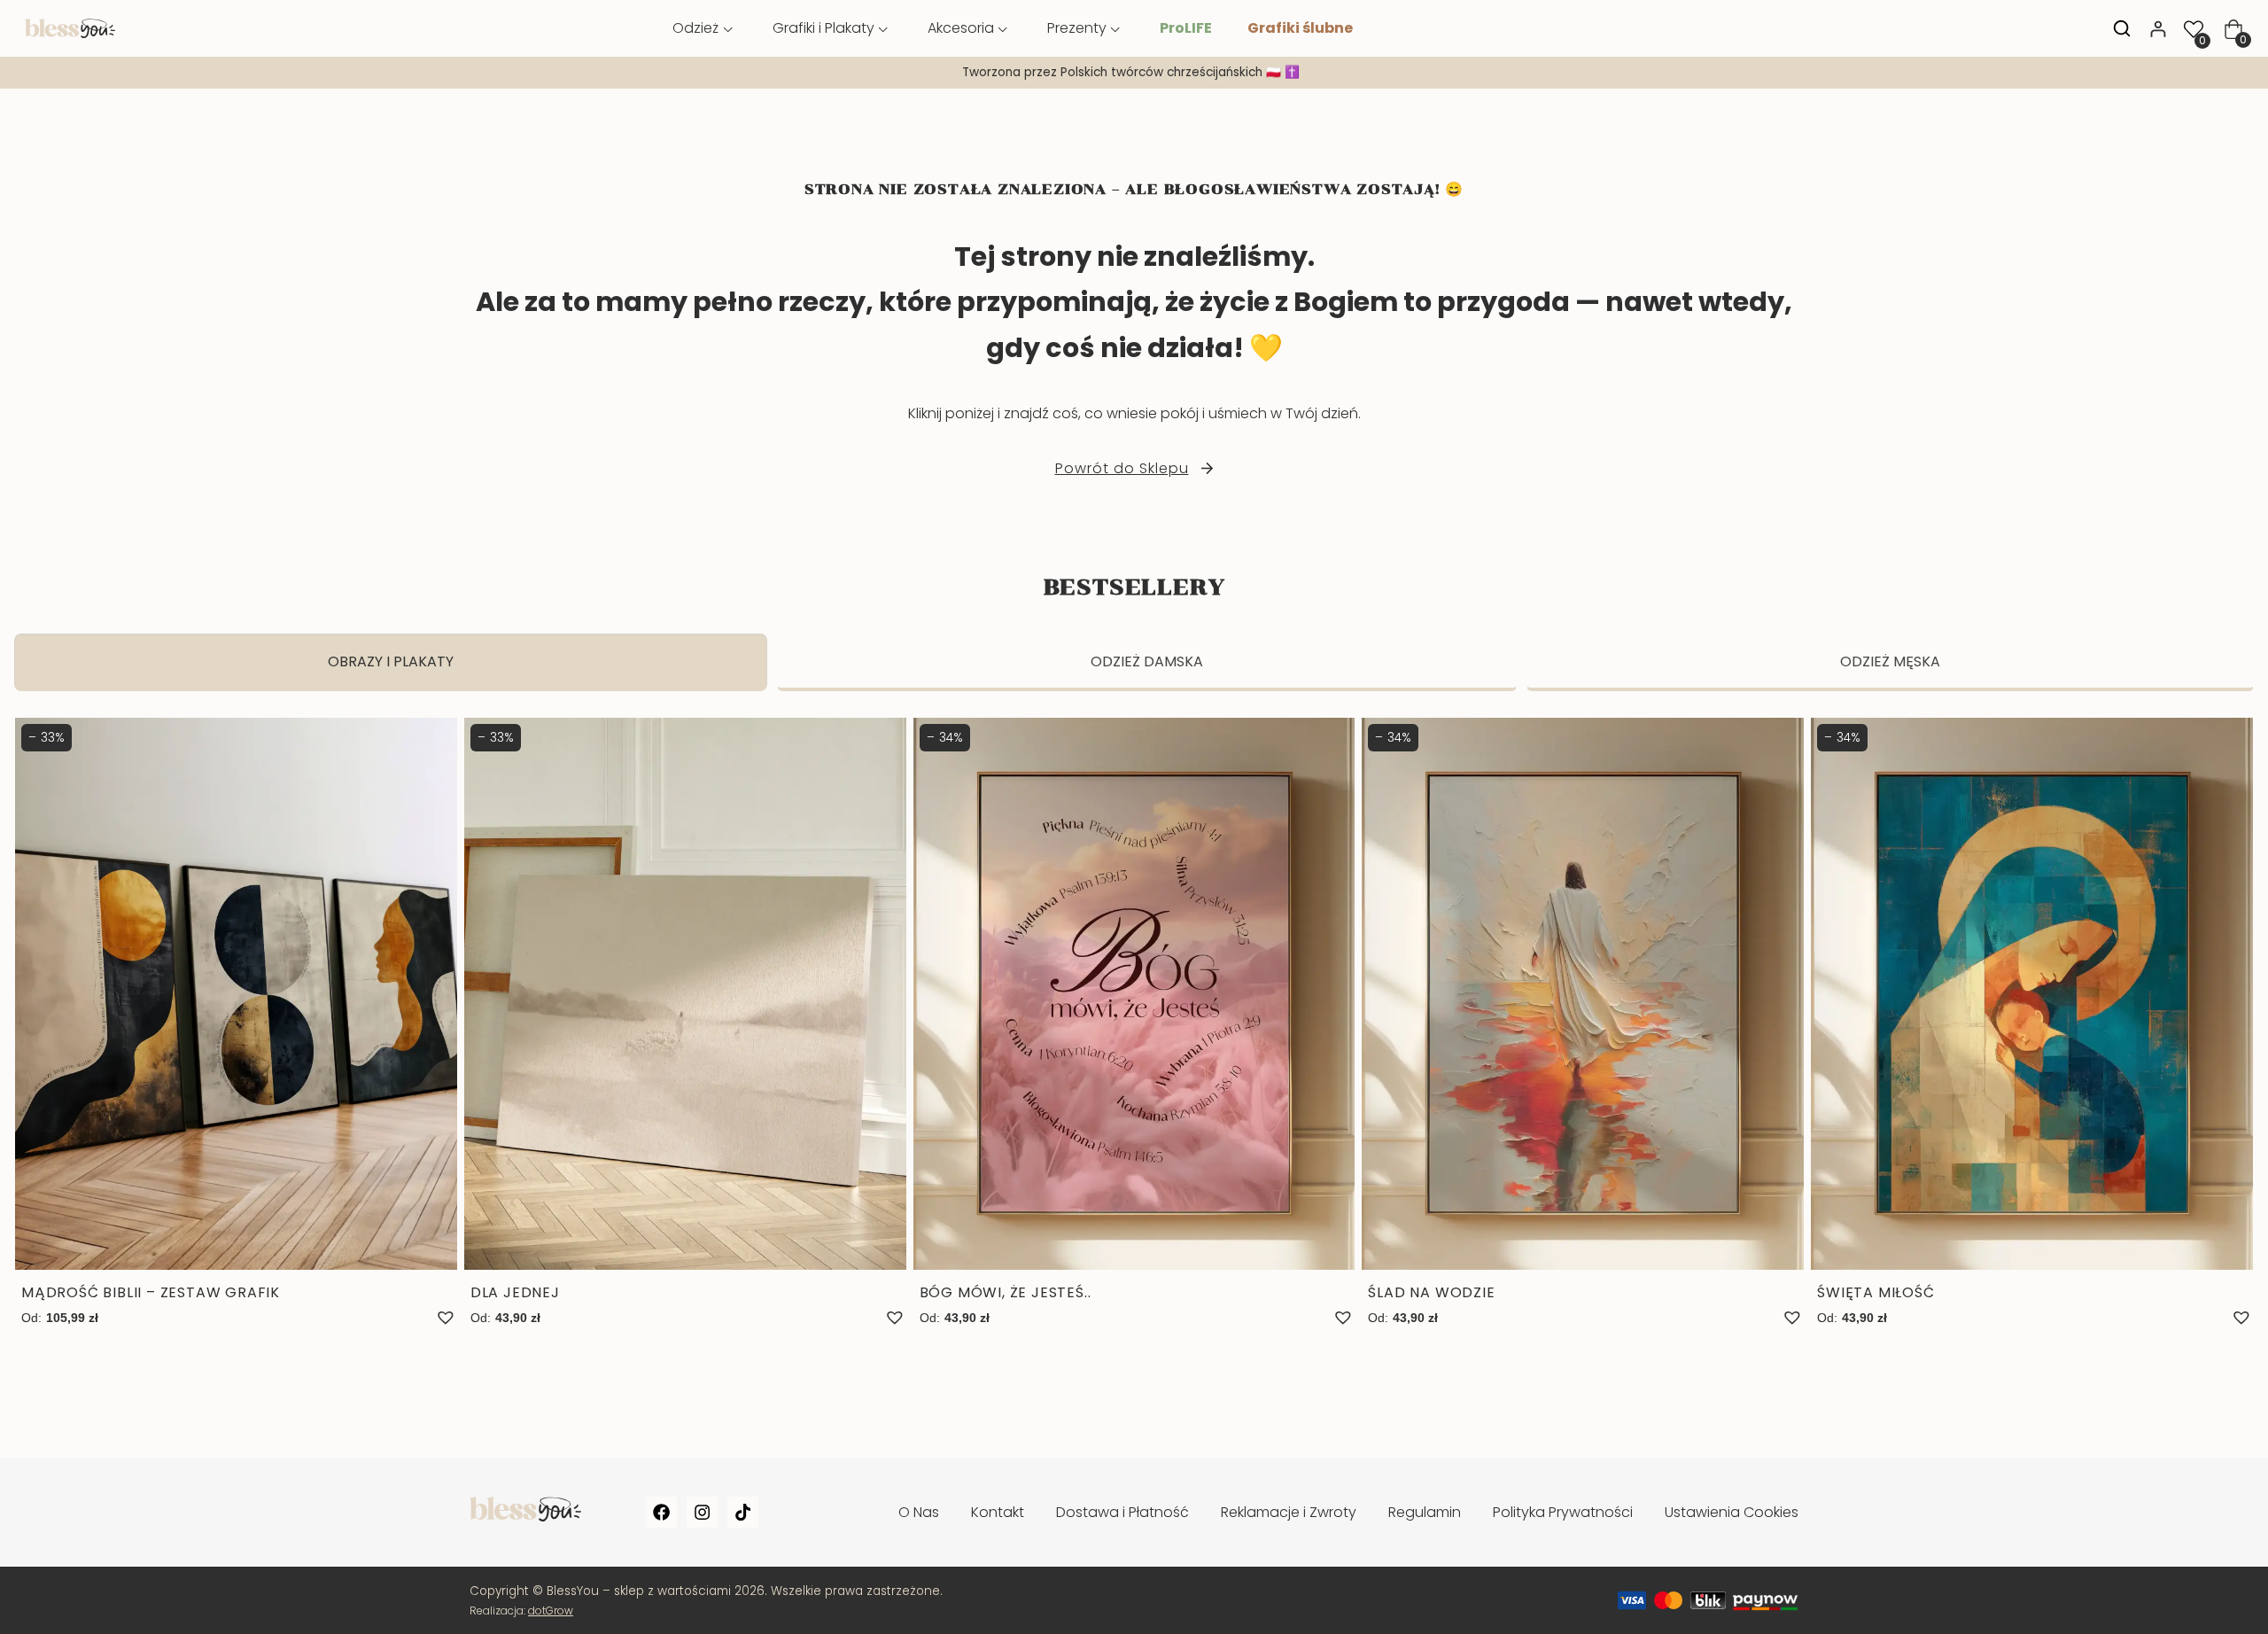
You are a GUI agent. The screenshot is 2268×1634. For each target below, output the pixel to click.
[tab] (391, 662)
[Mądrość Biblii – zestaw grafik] (236, 1023)
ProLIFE (1186, 28)
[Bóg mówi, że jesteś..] (1134, 1023)
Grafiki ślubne (1300, 28)
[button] (446, 1318)
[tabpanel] (1134, 1041)
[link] (1134, 73)
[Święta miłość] (2032, 1023)
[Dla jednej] (685, 1023)
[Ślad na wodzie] (1583, 1023)
